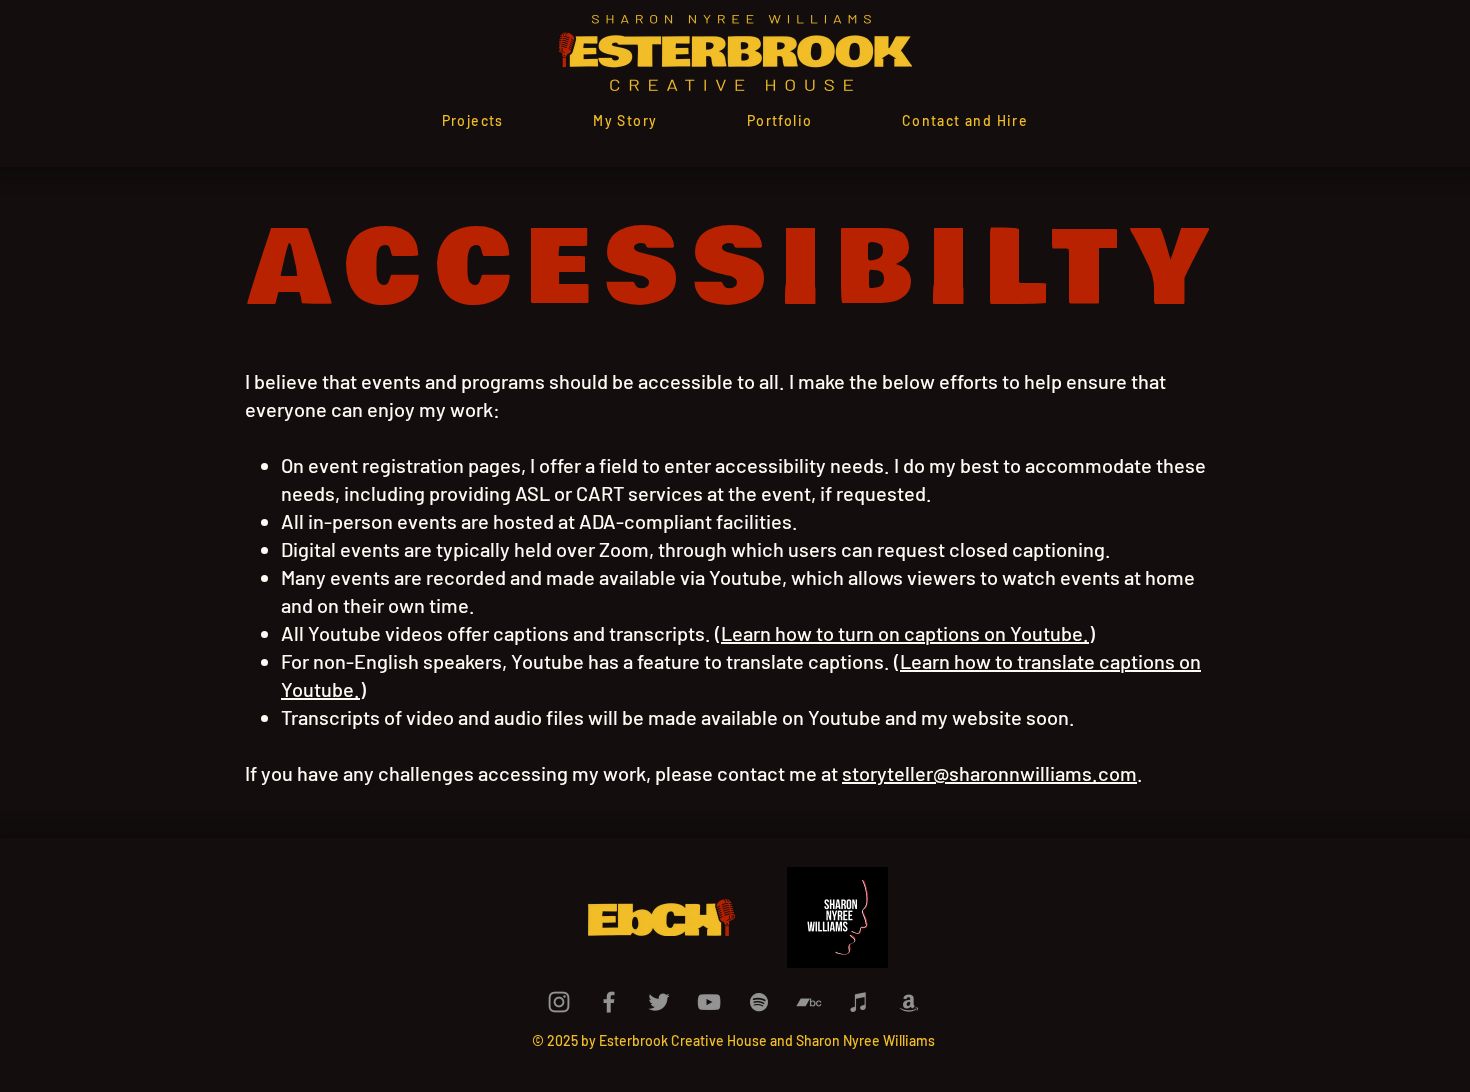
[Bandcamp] (809, 1002)
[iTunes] (859, 1002)
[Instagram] (559, 1002)
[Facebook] (609, 1002)
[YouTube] (709, 1002)
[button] (779, 120)
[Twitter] (659, 1002)
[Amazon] (909, 1002)
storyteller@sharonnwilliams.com (989, 773)
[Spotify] (759, 1002)
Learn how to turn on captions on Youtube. (905, 633)
